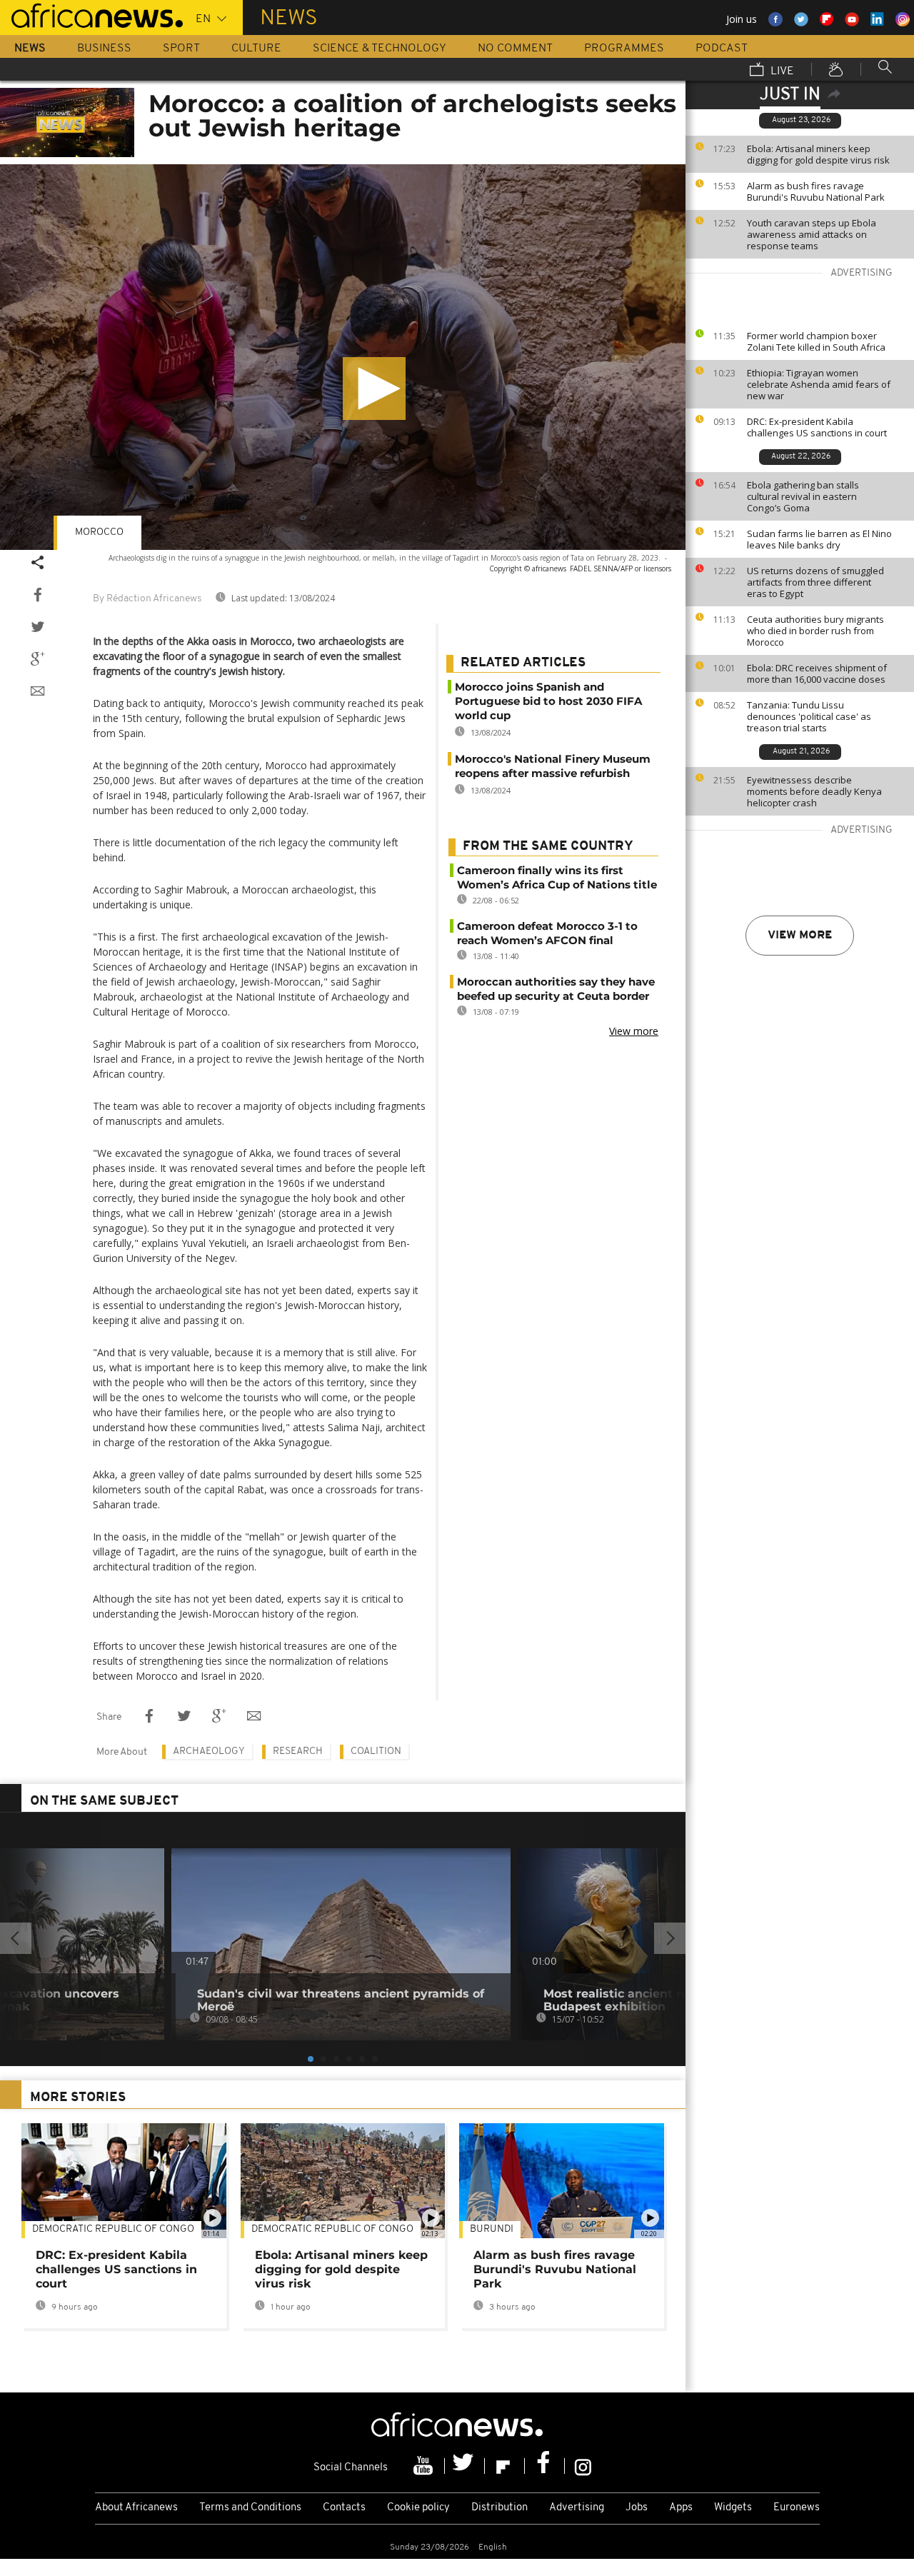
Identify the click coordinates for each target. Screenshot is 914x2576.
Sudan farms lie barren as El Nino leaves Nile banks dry (819, 539)
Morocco (99, 532)
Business (104, 49)
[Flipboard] (505, 2466)
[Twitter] (465, 2466)
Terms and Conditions (250, 2508)
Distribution (499, 2508)
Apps (681, 2508)
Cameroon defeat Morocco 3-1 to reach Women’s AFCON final (547, 933)
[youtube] (425, 2466)
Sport (181, 49)
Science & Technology (380, 49)
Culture (256, 49)
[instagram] (583, 2466)
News (30, 49)
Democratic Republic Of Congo (113, 2229)
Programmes (624, 49)
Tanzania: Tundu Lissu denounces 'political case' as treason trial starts (809, 716)
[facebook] (545, 2466)
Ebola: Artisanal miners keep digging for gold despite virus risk (818, 154)
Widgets (733, 2508)
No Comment (515, 49)
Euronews (797, 2508)
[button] (374, 389)
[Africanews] (91, 14)
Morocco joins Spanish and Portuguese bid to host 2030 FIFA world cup (548, 701)
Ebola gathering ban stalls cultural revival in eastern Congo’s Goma (803, 496)
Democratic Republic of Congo (332, 2229)
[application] (343, 357)
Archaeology (209, 1751)
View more (800, 936)
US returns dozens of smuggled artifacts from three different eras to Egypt (815, 582)
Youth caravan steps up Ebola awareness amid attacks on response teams (812, 234)
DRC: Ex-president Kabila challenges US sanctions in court (817, 427)
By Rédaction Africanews (147, 599)
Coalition (376, 1751)
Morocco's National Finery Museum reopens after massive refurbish (553, 766)
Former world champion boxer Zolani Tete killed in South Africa (816, 341)
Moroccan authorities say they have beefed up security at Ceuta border (556, 989)
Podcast (722, 49)
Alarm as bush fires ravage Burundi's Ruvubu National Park (816, 191)
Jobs (637, 2508)
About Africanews (136, 2508)
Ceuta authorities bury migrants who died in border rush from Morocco (815, 631)
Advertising (577, 2508)
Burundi (492, 2229)
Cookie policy (418, 2508)
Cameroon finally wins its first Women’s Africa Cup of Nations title (557, 877)
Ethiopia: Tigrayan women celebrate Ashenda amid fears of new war (819, 384)
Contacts (344, 2508)
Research (298, 1751)
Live (781, 71)
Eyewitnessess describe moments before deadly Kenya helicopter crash (814, 791)
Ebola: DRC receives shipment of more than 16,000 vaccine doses (817, 673)
